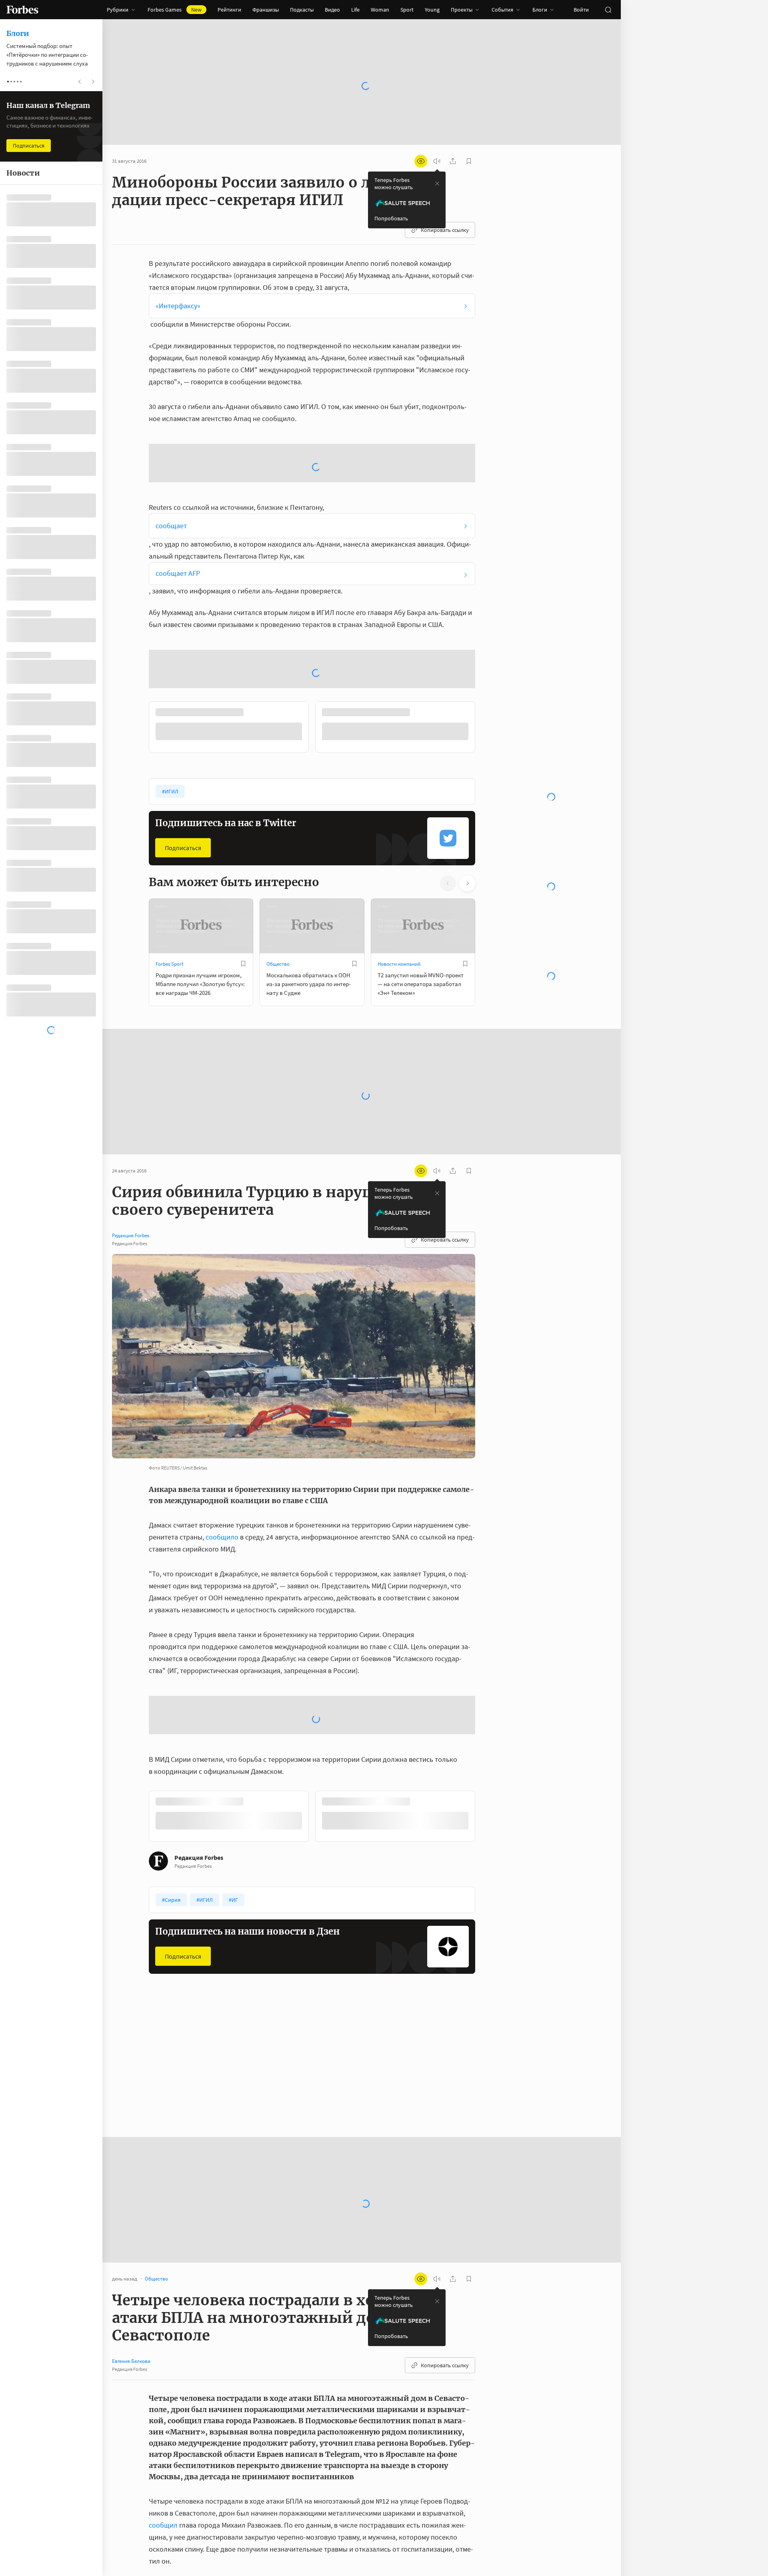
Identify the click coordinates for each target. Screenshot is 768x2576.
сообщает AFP (178, 573)
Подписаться (183, 848)
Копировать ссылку (445, 230)
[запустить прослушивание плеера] (437, 161)
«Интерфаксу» (178, 306)
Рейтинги (229, 10)
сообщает (171, 526)
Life (355, 10)
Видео (332, 10)
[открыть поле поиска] (608, 10)
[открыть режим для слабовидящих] (421, 161)
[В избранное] (243, 964)
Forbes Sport (169, 964)
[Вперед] (488, 729)
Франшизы (266, 10)
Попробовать (391, 218)
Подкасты (302, 10)
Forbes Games (175, 10)
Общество (278, 964)
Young (432, 10)
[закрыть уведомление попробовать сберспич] (437, 184)
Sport (407, 10)
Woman (380, 10)
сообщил (163, 2525)
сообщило (222, 1537)
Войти (581, 10)
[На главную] (22, 10)
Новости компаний (399, 964)
